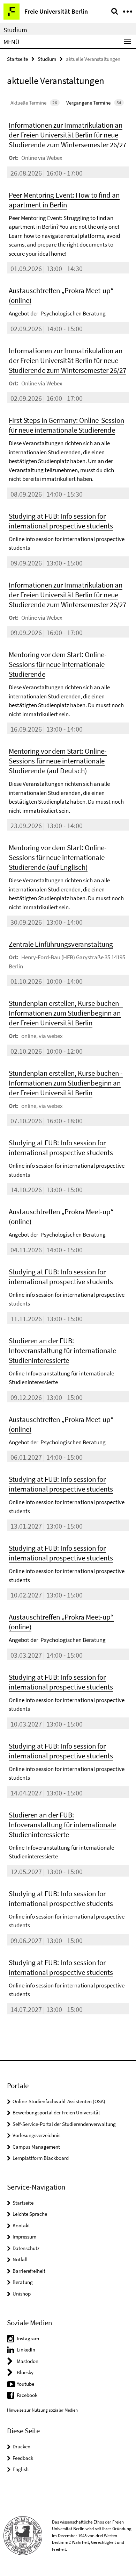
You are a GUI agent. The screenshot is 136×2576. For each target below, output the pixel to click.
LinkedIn (26, 2350)
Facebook (27, 2395)
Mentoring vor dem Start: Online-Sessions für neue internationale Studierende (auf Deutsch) (58, 761)
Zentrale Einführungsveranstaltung (61, 944)
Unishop (22, 2294)
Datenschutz (26, 2248)
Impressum (24, 2237)
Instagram (28, 2338)
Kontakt (21, 2225)
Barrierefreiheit (29, 2271)
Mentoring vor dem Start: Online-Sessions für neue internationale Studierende (58, 664)
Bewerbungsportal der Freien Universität (56, 2112)
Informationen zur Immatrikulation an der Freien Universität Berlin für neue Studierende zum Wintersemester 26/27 (67, 135)
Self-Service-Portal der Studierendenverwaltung (64, 2124)
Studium (15, 30)
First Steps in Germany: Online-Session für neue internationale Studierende (66, 425)
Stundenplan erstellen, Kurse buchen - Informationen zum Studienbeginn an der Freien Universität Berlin (66, 1013)
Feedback (23, 2458)
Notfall (20, 2259)
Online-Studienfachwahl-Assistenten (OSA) (59, 2101)
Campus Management (36, 2147)
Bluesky (25, 2372)
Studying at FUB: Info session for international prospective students (61, 521)
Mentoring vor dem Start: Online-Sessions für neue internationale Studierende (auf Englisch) (58, 857)
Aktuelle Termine (34, 103)
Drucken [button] (21, 2446)
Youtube (25, 2384)
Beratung (23, 2282)
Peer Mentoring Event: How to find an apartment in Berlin (64, 200)
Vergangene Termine (94, 103)
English (21, 2469)
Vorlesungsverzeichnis (36, 2135)
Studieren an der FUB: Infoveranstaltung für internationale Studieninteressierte (62, 1350)
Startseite (17, 59)
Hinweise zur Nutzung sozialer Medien (42, 2410)
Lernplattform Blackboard (41, 2158)
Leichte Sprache (30, 2214)
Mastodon (28, 2361)
